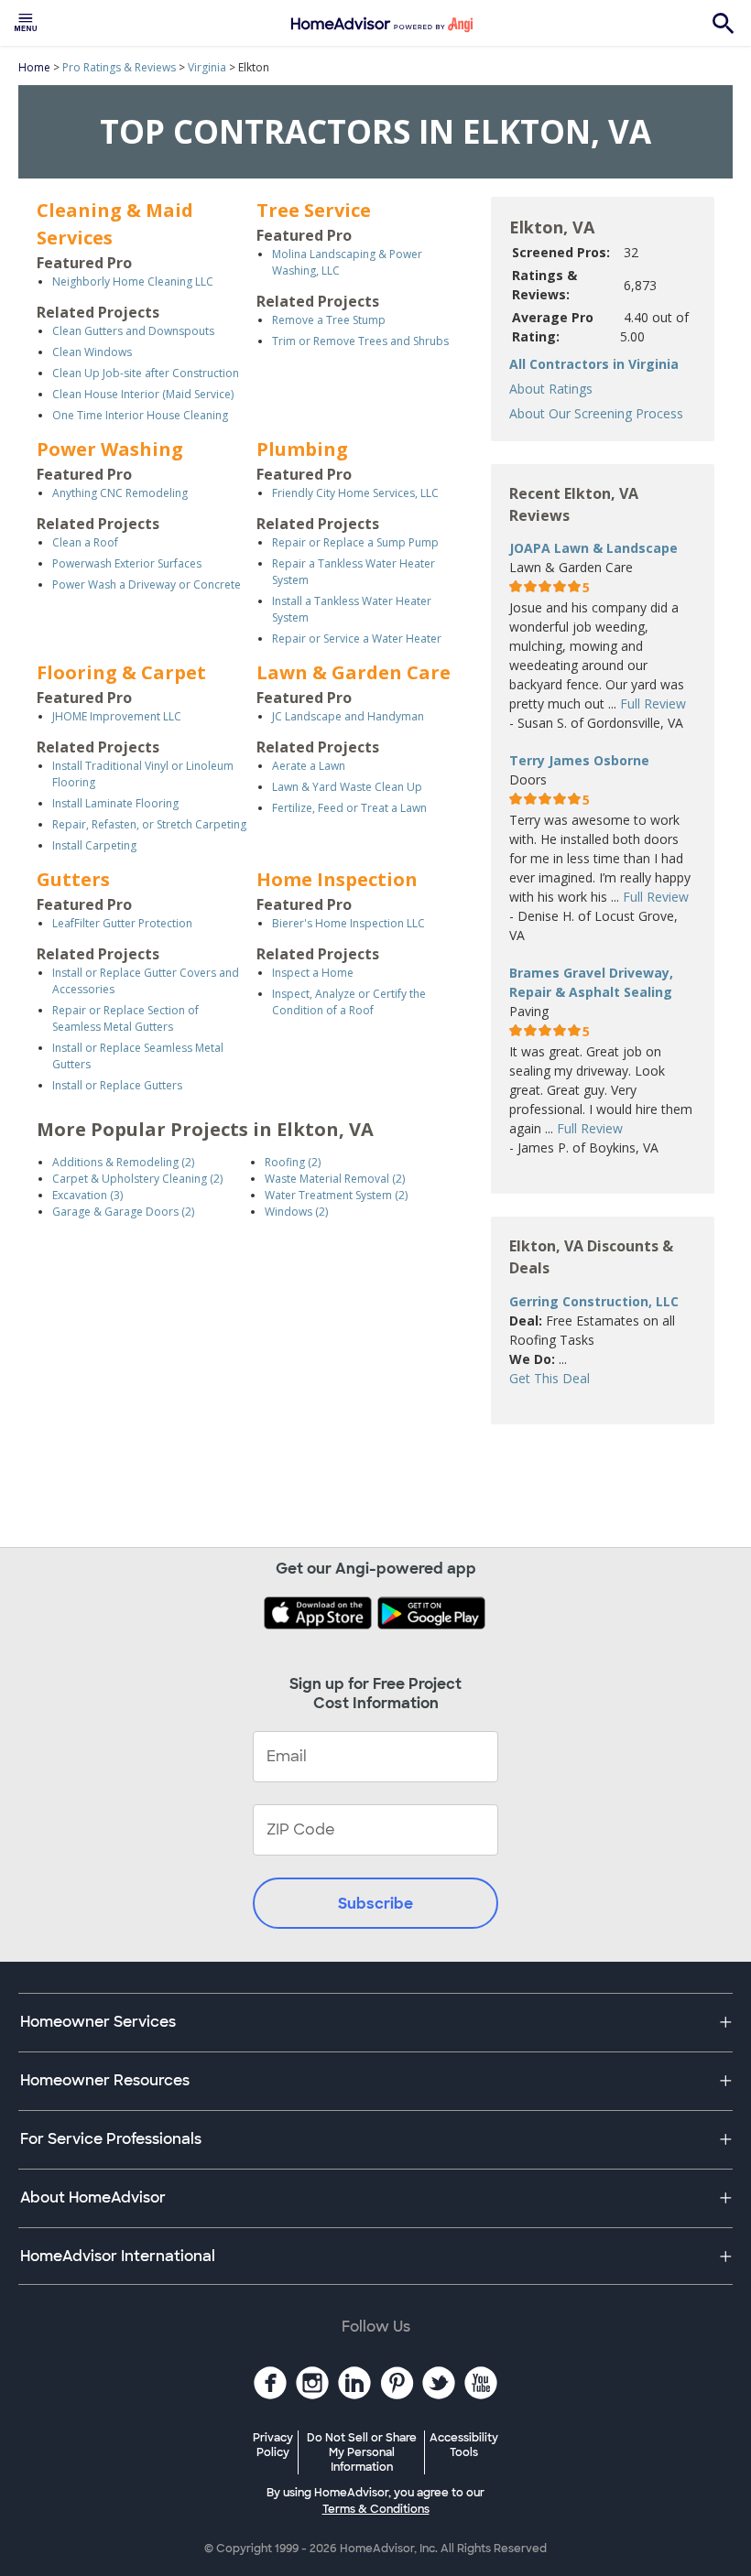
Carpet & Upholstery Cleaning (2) (137, 1179)
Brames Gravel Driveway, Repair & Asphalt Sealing (591, 982)
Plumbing (302, 449)
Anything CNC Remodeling (120, 493)
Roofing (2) (293, 1162)
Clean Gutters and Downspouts (133, 331)
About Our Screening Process (596, 413)
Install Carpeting (94, 845)
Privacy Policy (273, 2445)
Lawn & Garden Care (354, 672)
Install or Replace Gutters (117, 1085)
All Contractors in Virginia (594, 364)
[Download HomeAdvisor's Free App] (320, 1615)
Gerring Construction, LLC (594, 1301)
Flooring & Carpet (121, 672)
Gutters (73, 879)
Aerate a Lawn (309, 766)
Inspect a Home (313, 973)
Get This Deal (550, 1378)
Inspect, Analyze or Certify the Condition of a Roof (349, 1002)
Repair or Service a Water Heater (357, 639)
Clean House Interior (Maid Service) (143, 394)
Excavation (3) (87, 1195)
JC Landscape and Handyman (348, 716)
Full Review (653, 704)
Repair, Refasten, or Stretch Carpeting (149, 824)
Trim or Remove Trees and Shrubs (360, 341)
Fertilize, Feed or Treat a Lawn (349, 808)
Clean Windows (92, 352)
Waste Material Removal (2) (335, 1179)
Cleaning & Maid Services (115, 224)
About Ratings (551, 389)
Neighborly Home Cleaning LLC (133, 281)
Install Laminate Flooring (115, 803)
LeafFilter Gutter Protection (122, 923)
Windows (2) (296, 1212)
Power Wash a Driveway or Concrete (147, 584)
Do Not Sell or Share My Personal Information (362, 2452)
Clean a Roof (85, 542)
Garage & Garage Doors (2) (123, 1212)
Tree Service (314, 210)
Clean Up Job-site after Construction (146, 373)
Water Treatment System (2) (336, 1195)
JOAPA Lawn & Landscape (593, 548)
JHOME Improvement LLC (117, 716)
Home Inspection (337, 879)
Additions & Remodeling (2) (123, 1162)
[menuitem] (26, 23)
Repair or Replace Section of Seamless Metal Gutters (125, 1018)
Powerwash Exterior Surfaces (127, 563)
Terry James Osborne (579, 760)
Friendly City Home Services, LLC (355, 493)
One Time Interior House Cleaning (140, 415)
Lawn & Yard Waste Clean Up (347, 787)
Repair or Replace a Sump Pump (355, 542)
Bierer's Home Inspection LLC (348, 923)
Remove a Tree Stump (329, 320)
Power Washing (110, 449)
